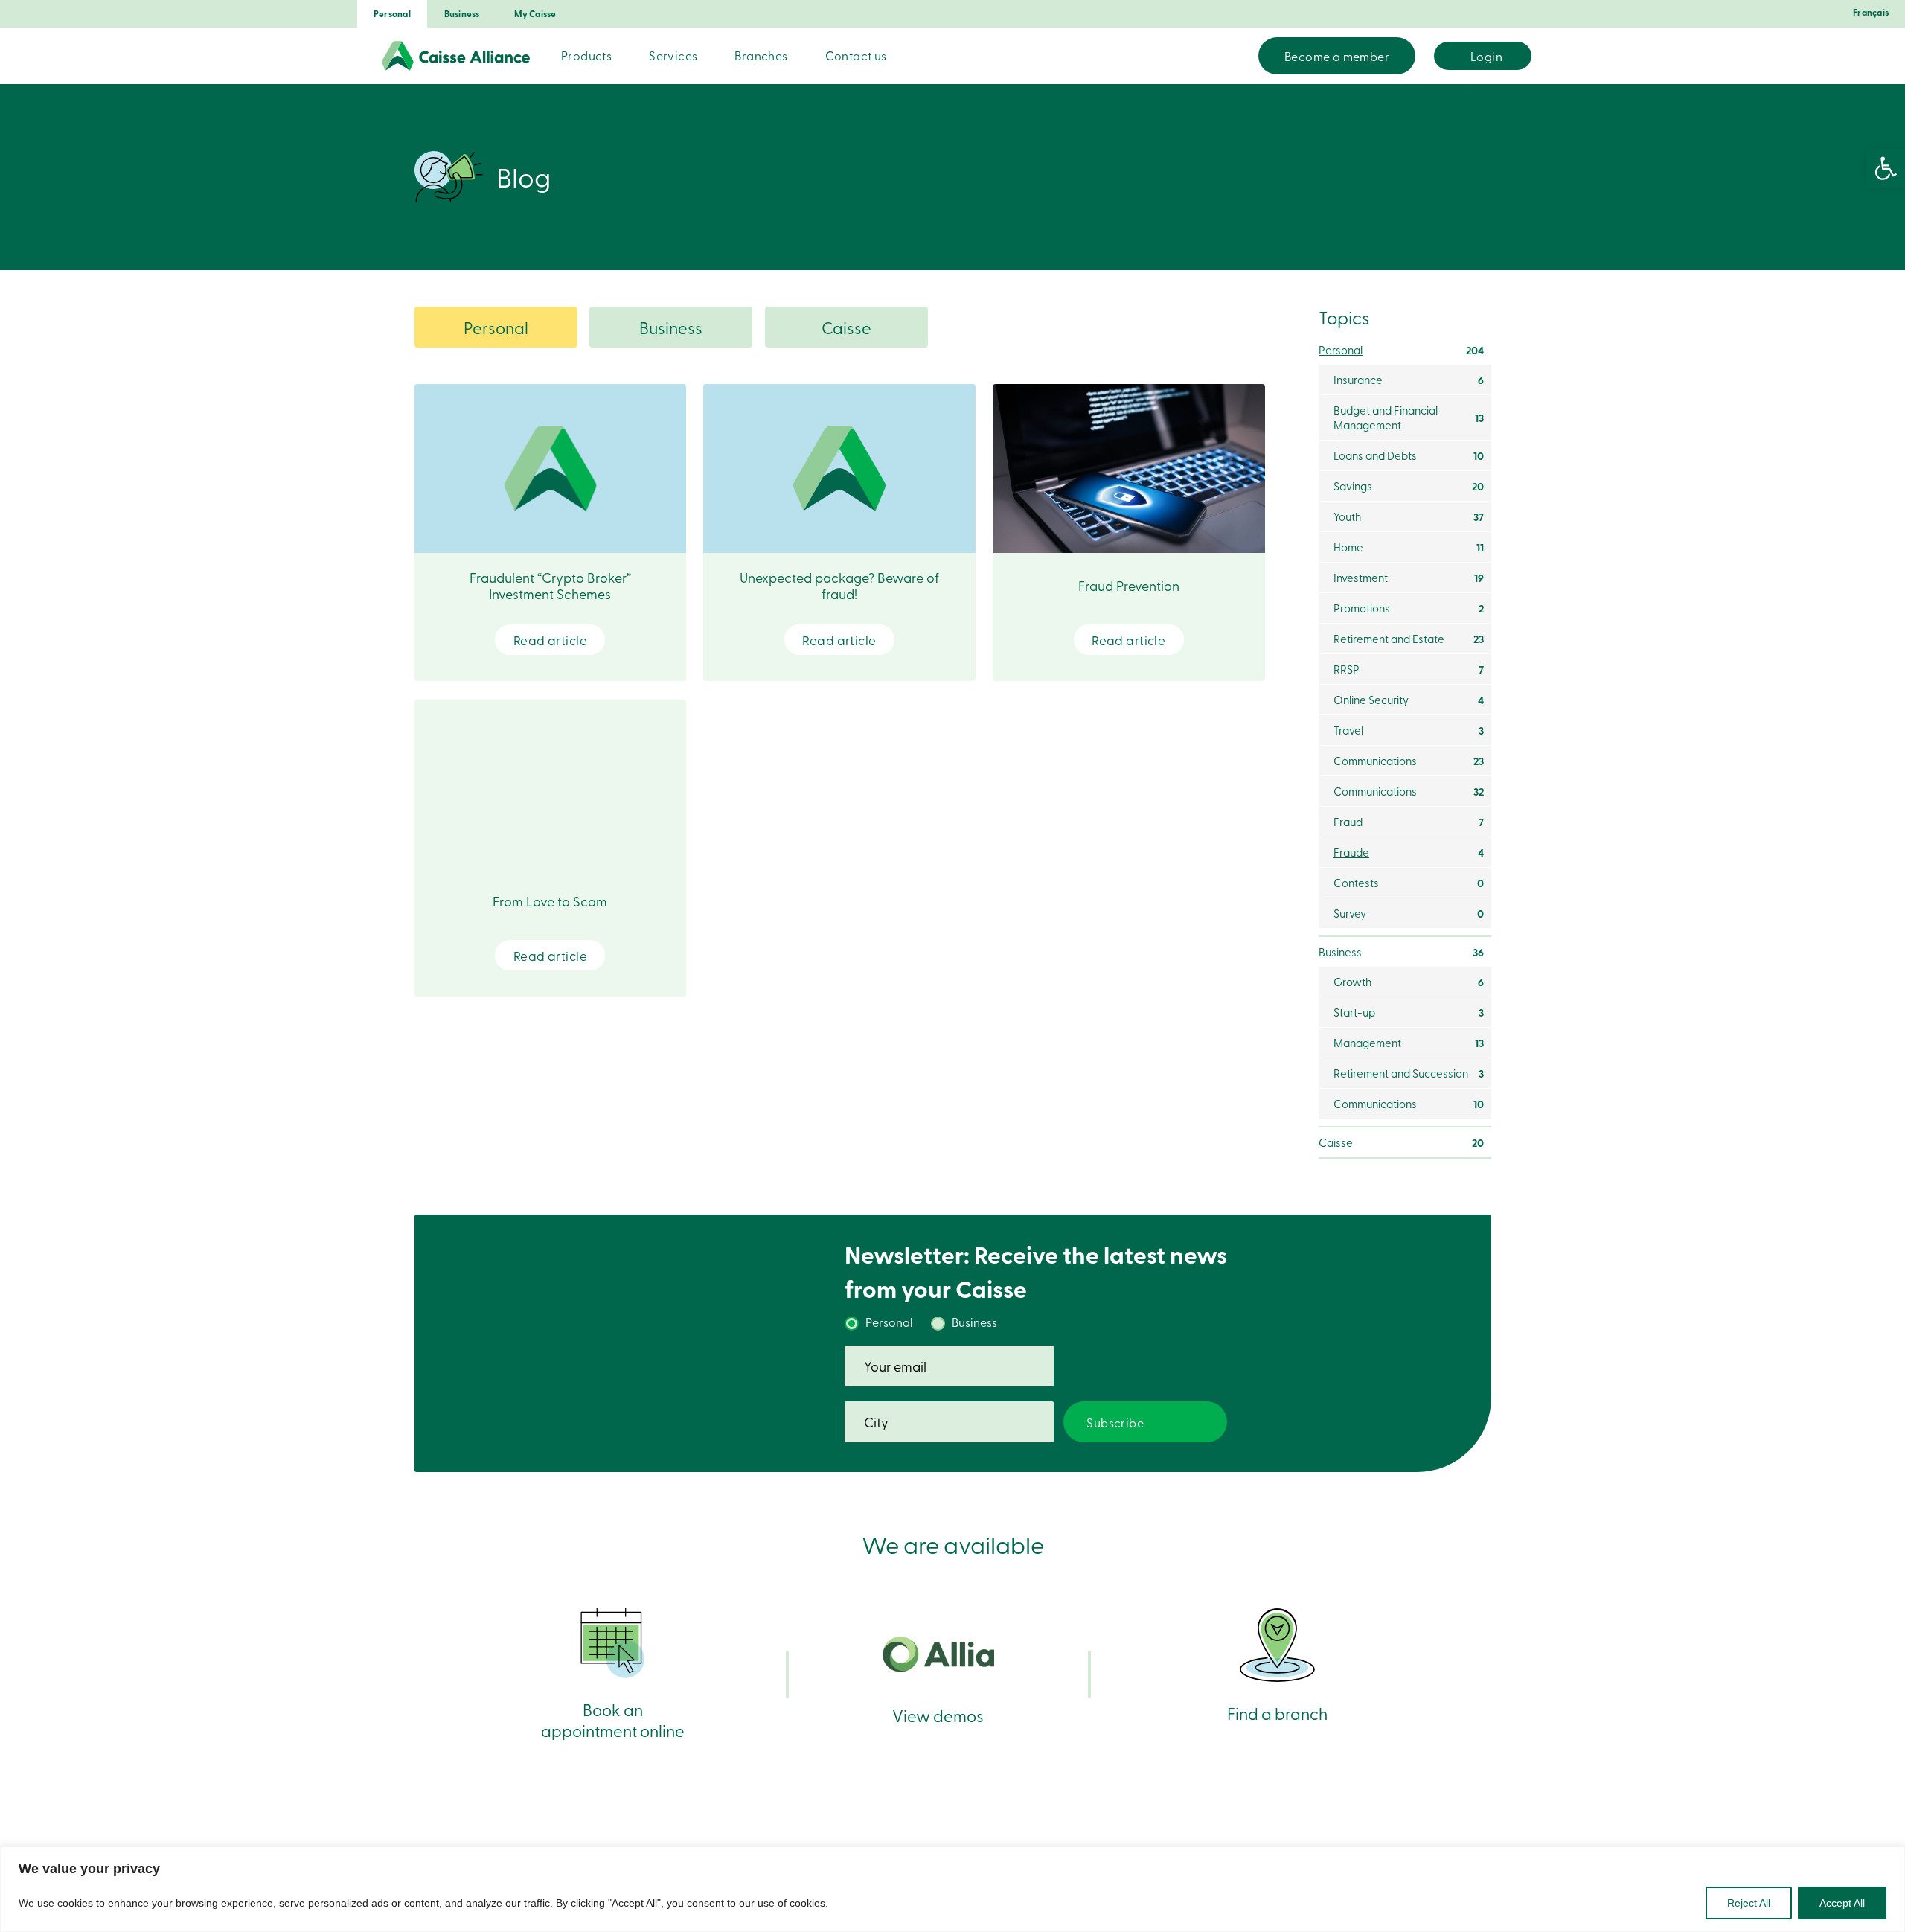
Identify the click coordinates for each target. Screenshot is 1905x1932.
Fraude (1409, 852)
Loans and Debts (1409, 455)
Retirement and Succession (1409, 1073)
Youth (1409, 516)
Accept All (1842, 1903)
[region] (952, 1889)
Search (1238, 56)
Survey (1409, 913)
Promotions (1409, 608)
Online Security (1409, 700)
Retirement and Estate (1409, 639)
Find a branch (1277, 1713)
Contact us (856, 55)
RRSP (1409, 669)
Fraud (1409, 822)
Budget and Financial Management (1409, 418)
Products (586, 55)
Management (1409, 1043)
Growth (1409, 982)
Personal (392, 14)
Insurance (1409, 380)
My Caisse (535, 14)
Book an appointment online (613, 1720)
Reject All (1749, 1903)
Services (673, 55)
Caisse (846, 327)
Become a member (1337, 56)
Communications (1409, 761)
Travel (1409, 730)
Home (1409, 547)
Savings (1409, 486)
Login (1486, 56)
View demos (938, 1715)
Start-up (1409, 1012)
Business (462, 14)
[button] (1886, 168)
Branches (761, 55)
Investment (1409, 578)
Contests (1409, 883)
